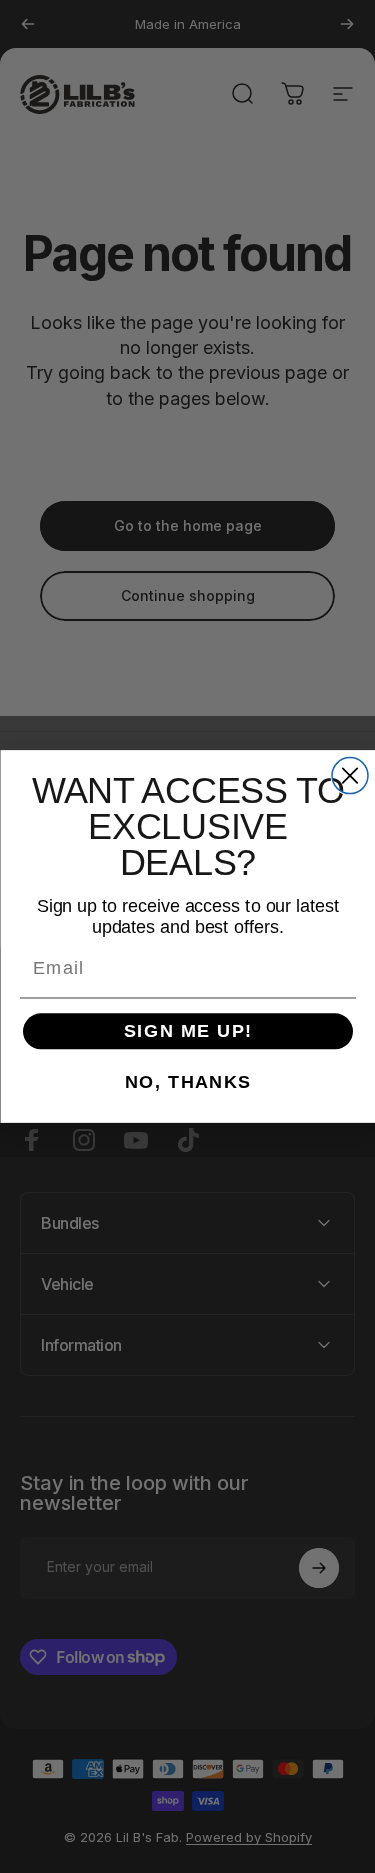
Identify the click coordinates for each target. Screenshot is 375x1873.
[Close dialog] (350, 776)
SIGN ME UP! (187, 1031)
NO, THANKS (187, 1082)
